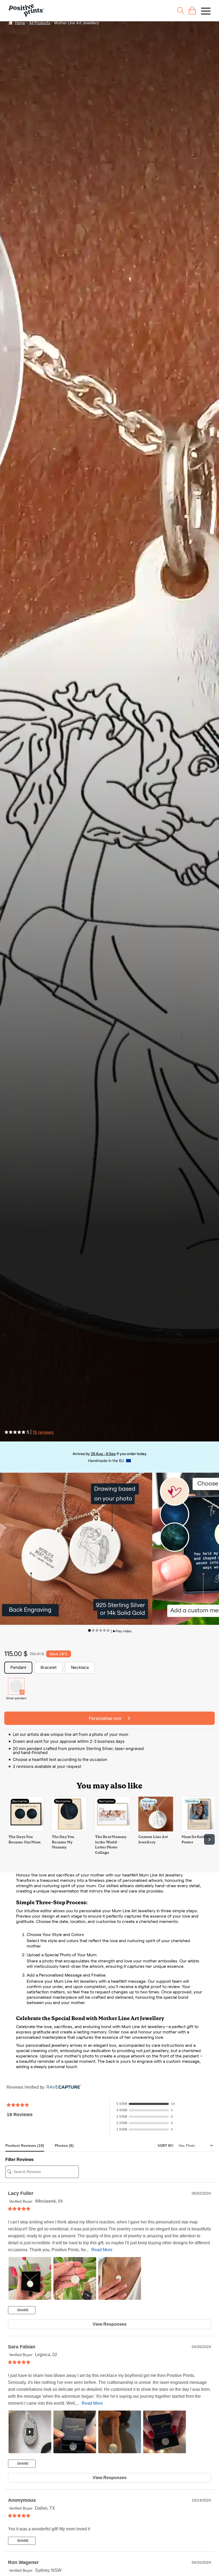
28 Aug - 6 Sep (103, 1454)
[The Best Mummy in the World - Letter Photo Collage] (112, 1830)
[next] (209, 1839)
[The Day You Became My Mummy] (69, 1830)
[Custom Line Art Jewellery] (156, 1830)
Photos (64, 2146)
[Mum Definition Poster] (199, 1830)
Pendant (18, 1667)
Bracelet (49, 1667)
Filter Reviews (19, 2160)
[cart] (192, 11)
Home (20, 23)
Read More (102, 2250)
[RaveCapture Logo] (62, 2087)
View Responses (110, 2324)
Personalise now (106, 1718)
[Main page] (26, 11)
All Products (40, 23)
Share (22, 2310)
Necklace (80, 1667)
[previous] (10, 1839)
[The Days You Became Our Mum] (26, 1830)
